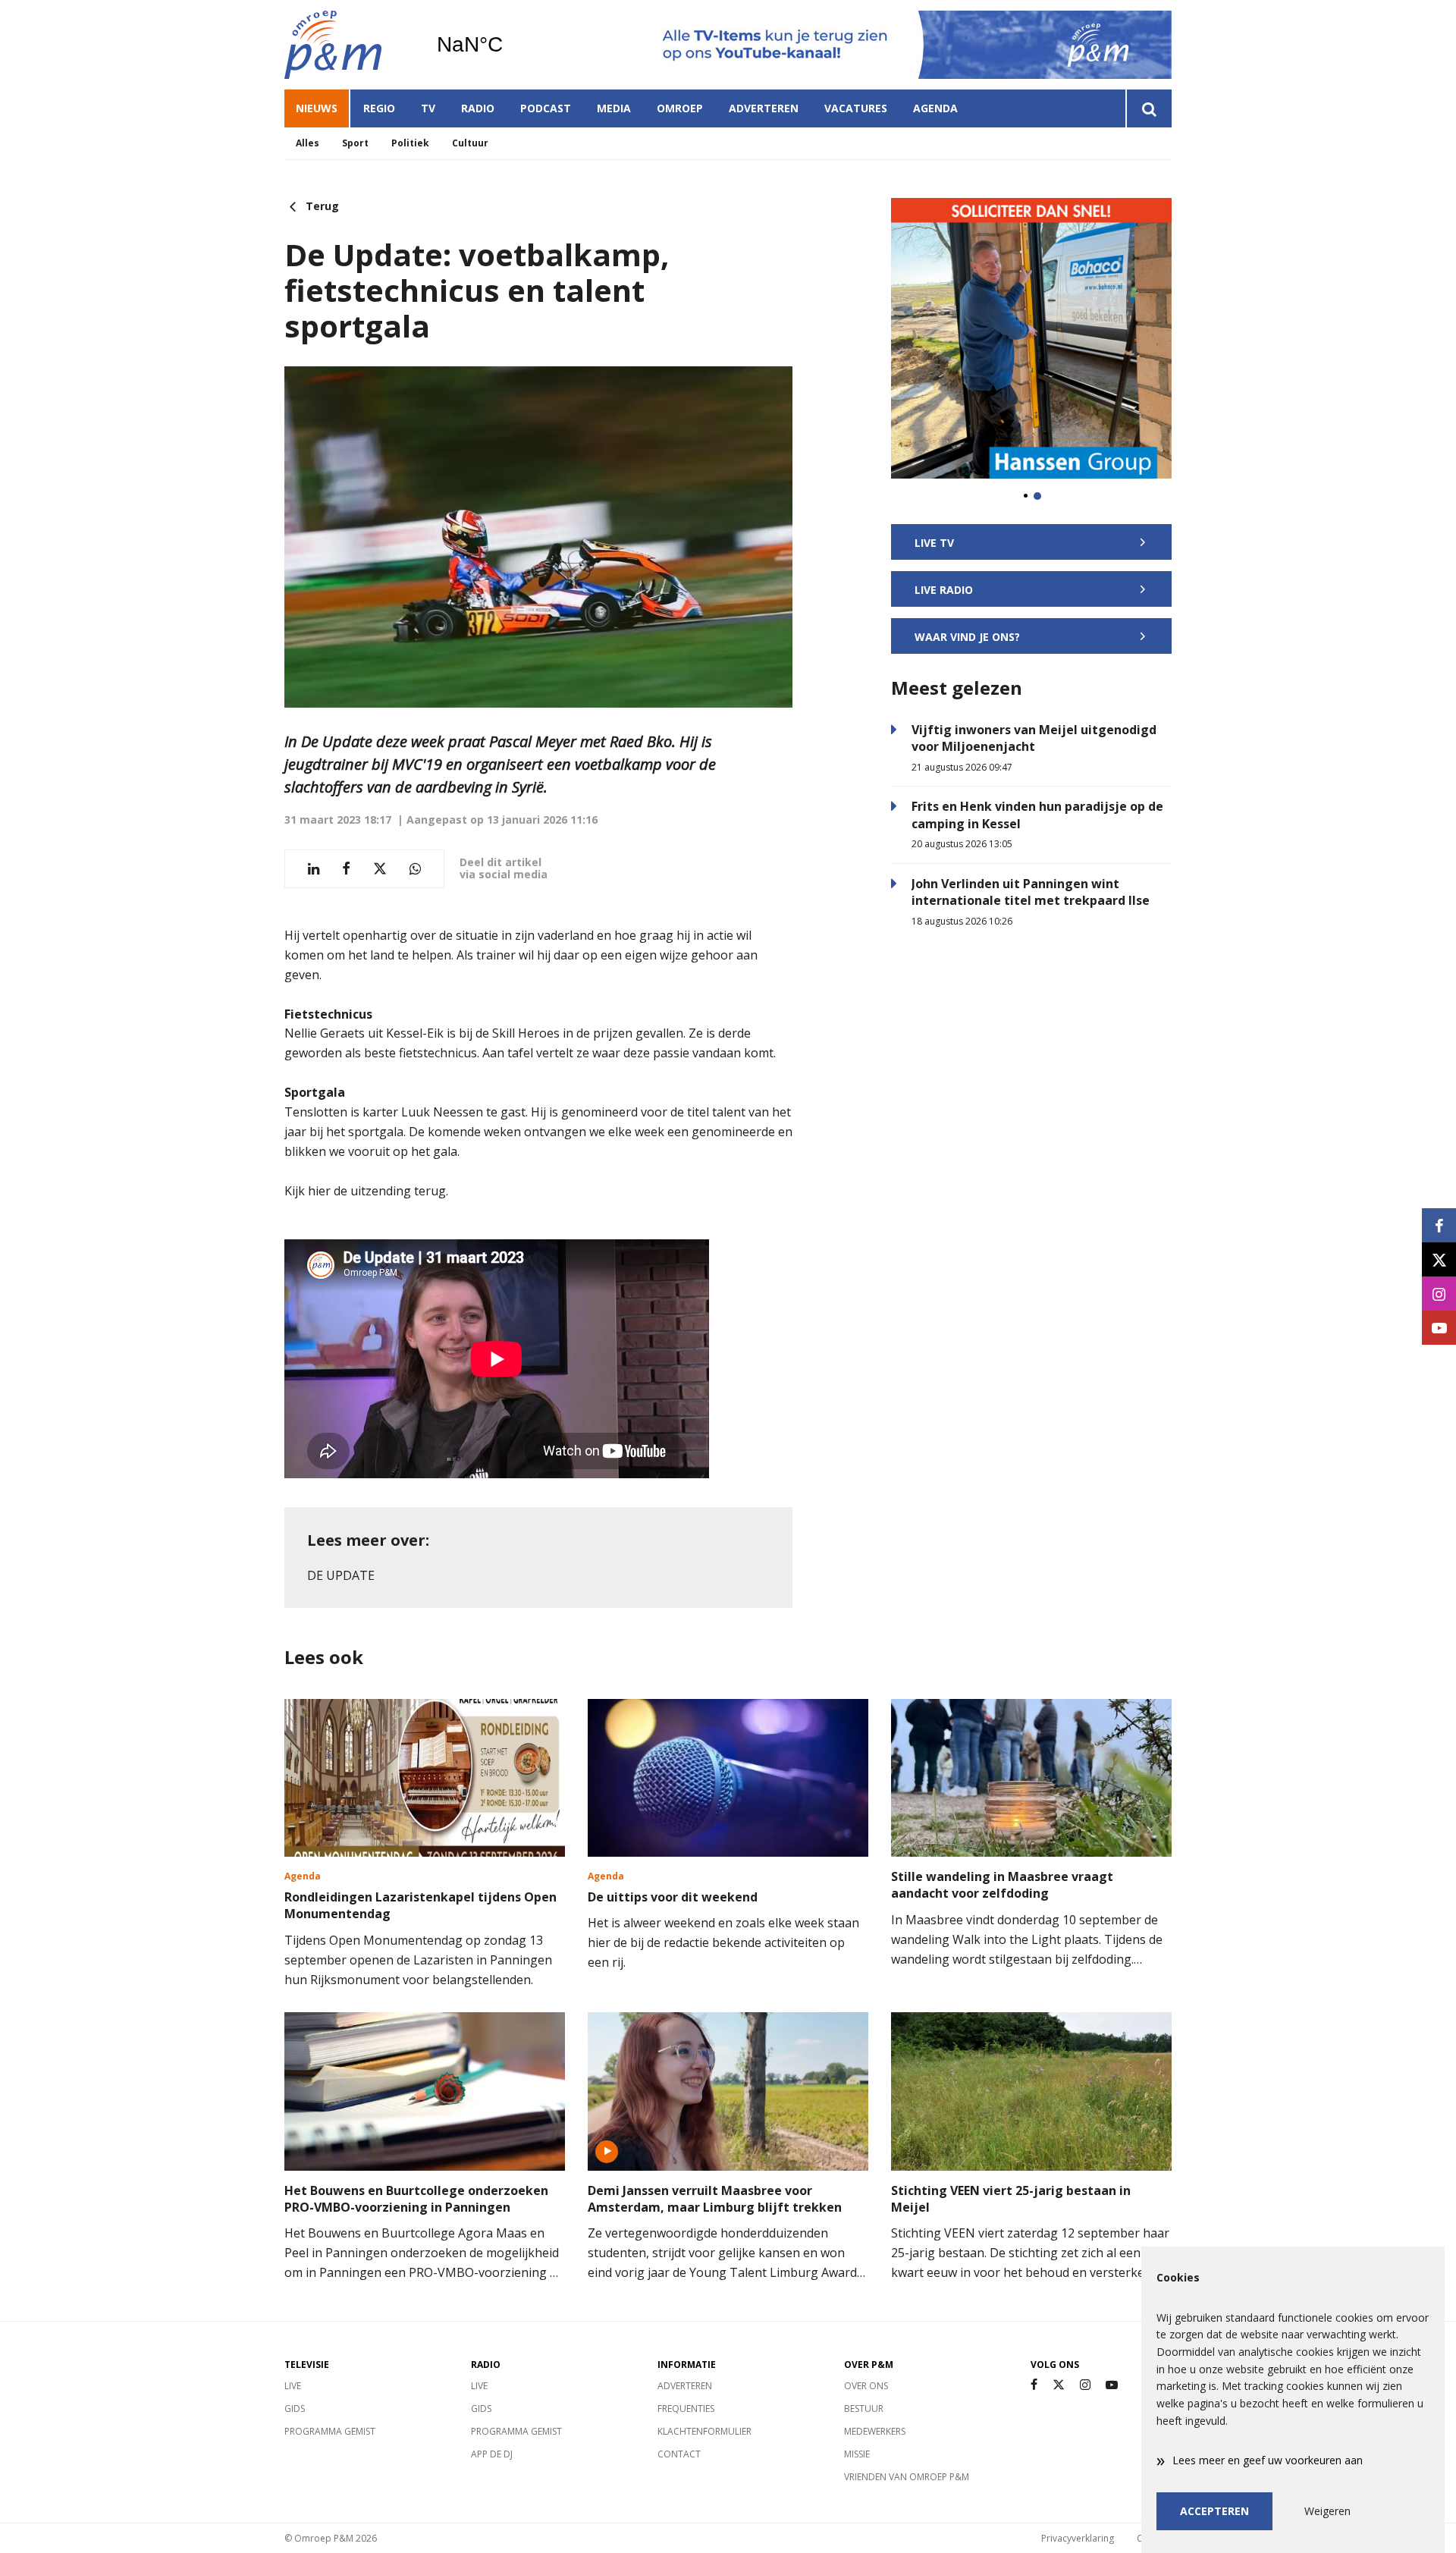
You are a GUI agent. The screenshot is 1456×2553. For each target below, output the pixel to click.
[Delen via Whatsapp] (415, 869)
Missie (857, 2454)
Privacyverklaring (1078, 2538)
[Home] (349, 45)
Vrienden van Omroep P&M (907, 2477)
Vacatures (856, 108)
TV (428, 108)
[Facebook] (1034, 2385)
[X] (1059, 2385)
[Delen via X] (380, 869)
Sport (355, 143)
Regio (379, 108)
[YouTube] (1112, 2385)
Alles (308, 143)
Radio (478, 108)
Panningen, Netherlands (508, 45)
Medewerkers (875, 2431)
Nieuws (317, 108)
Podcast (546, 108)
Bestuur (864, 2409)
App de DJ (492, 2454)
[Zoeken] (1148, 108)
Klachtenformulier (704, 2431)
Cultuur (470, 143)
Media (614, 108)
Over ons (866, 2386)
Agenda (935, 108)
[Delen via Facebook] (346, 869)
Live (293, 2386)
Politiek (410, 143)
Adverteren (764, 108)
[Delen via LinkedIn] (314, 869)
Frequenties (686, 2409)
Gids (295, 2409)
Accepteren (1214, 2511)
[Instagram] (1085, 2385)
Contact (679, 2454)
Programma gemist (330, 2431)
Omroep (680, 108)
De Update (341, 1575)
